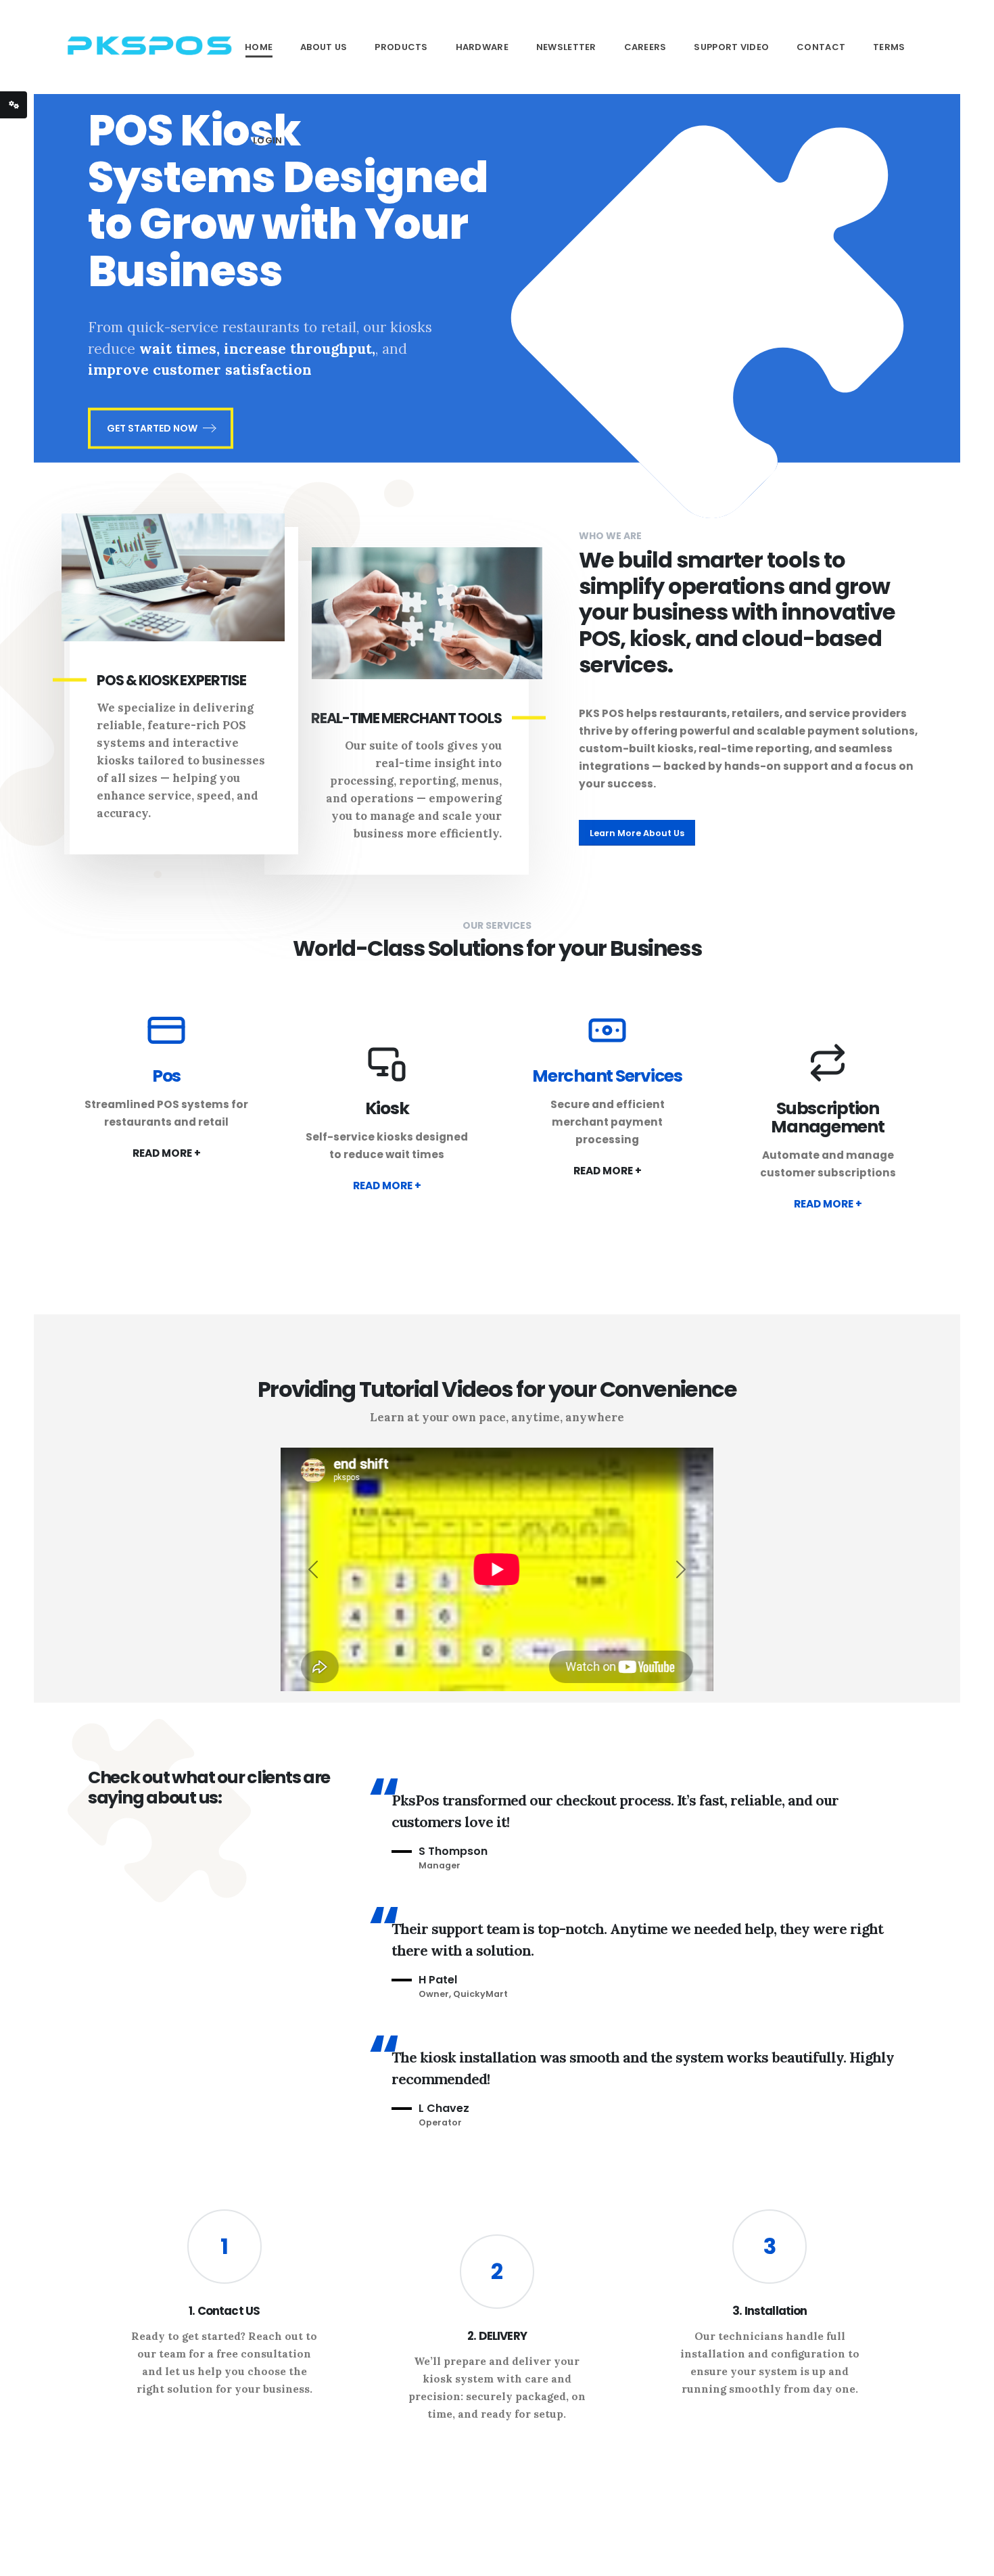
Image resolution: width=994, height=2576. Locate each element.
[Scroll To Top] (970, 2561)
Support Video (731, 47)
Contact (821, 47)
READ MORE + (167, 1153)
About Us (324, 47)
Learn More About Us (637, 833)
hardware (482, 47)
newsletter (566, 47)
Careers (645, 47)
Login (268, 140)
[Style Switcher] (14, 105)
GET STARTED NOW (152, 428)
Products (401, 47)
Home (259, 47)
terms (889, 47)
